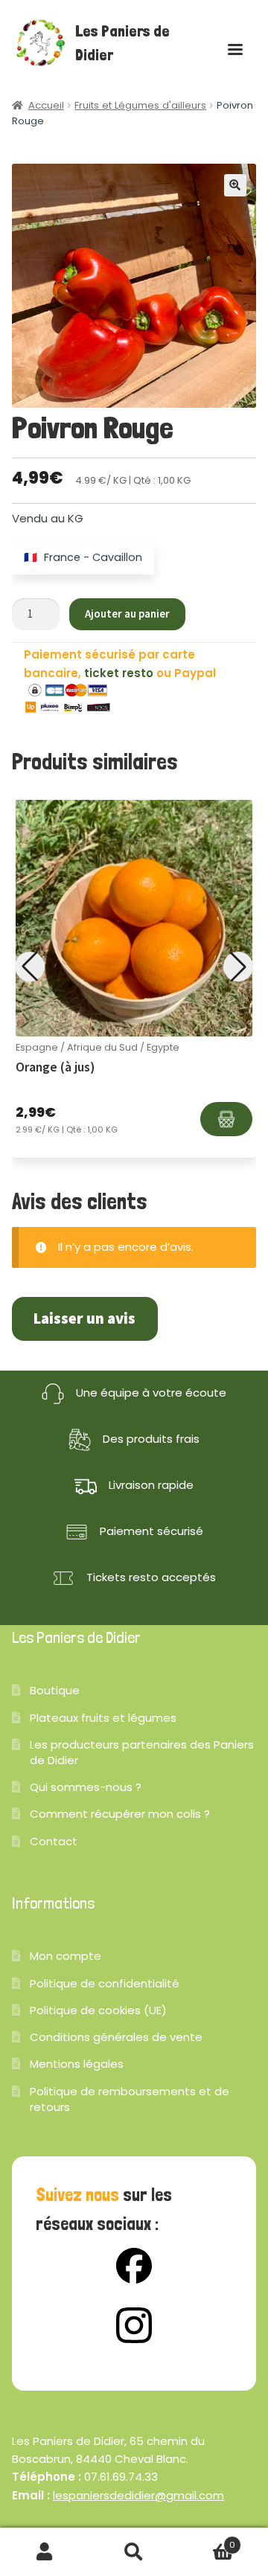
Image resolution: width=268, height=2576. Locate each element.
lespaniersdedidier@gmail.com (138, 2495)
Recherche (134, 2552)
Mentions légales (77, 2064)
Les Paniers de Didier (122, 43)
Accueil (46, 105)
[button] (235, 185)
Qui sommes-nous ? (86, 1787)
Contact (54, 1841)
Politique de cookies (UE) (98, 2010)
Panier (207, 2540)
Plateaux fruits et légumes (103, 1718)
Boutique (55, 1690)
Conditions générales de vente (116, 2037)
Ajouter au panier (127, 613)
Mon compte (66, 1956)
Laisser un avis (84, 1319)
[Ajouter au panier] (226, 1119)
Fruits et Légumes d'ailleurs (140, 105)
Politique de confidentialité (105, 1983)
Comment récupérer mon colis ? (120, 1814)
